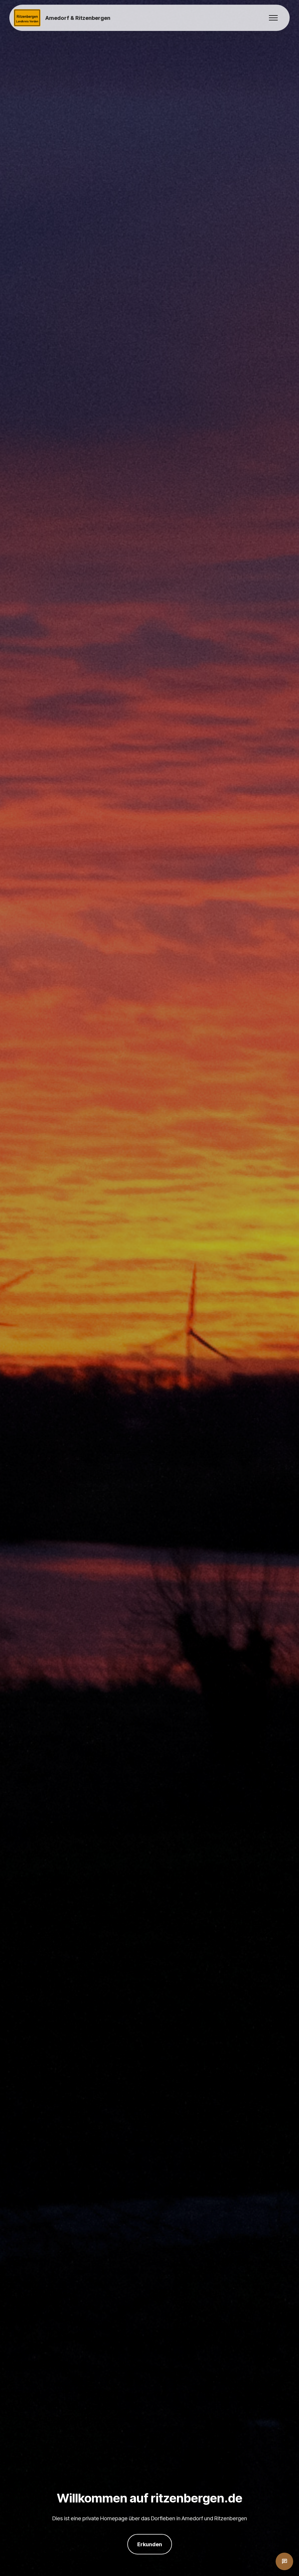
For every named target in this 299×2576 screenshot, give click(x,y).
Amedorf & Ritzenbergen (78, 18)
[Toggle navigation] (273, 18)
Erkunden (150, 2544)
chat (284, 2561)
